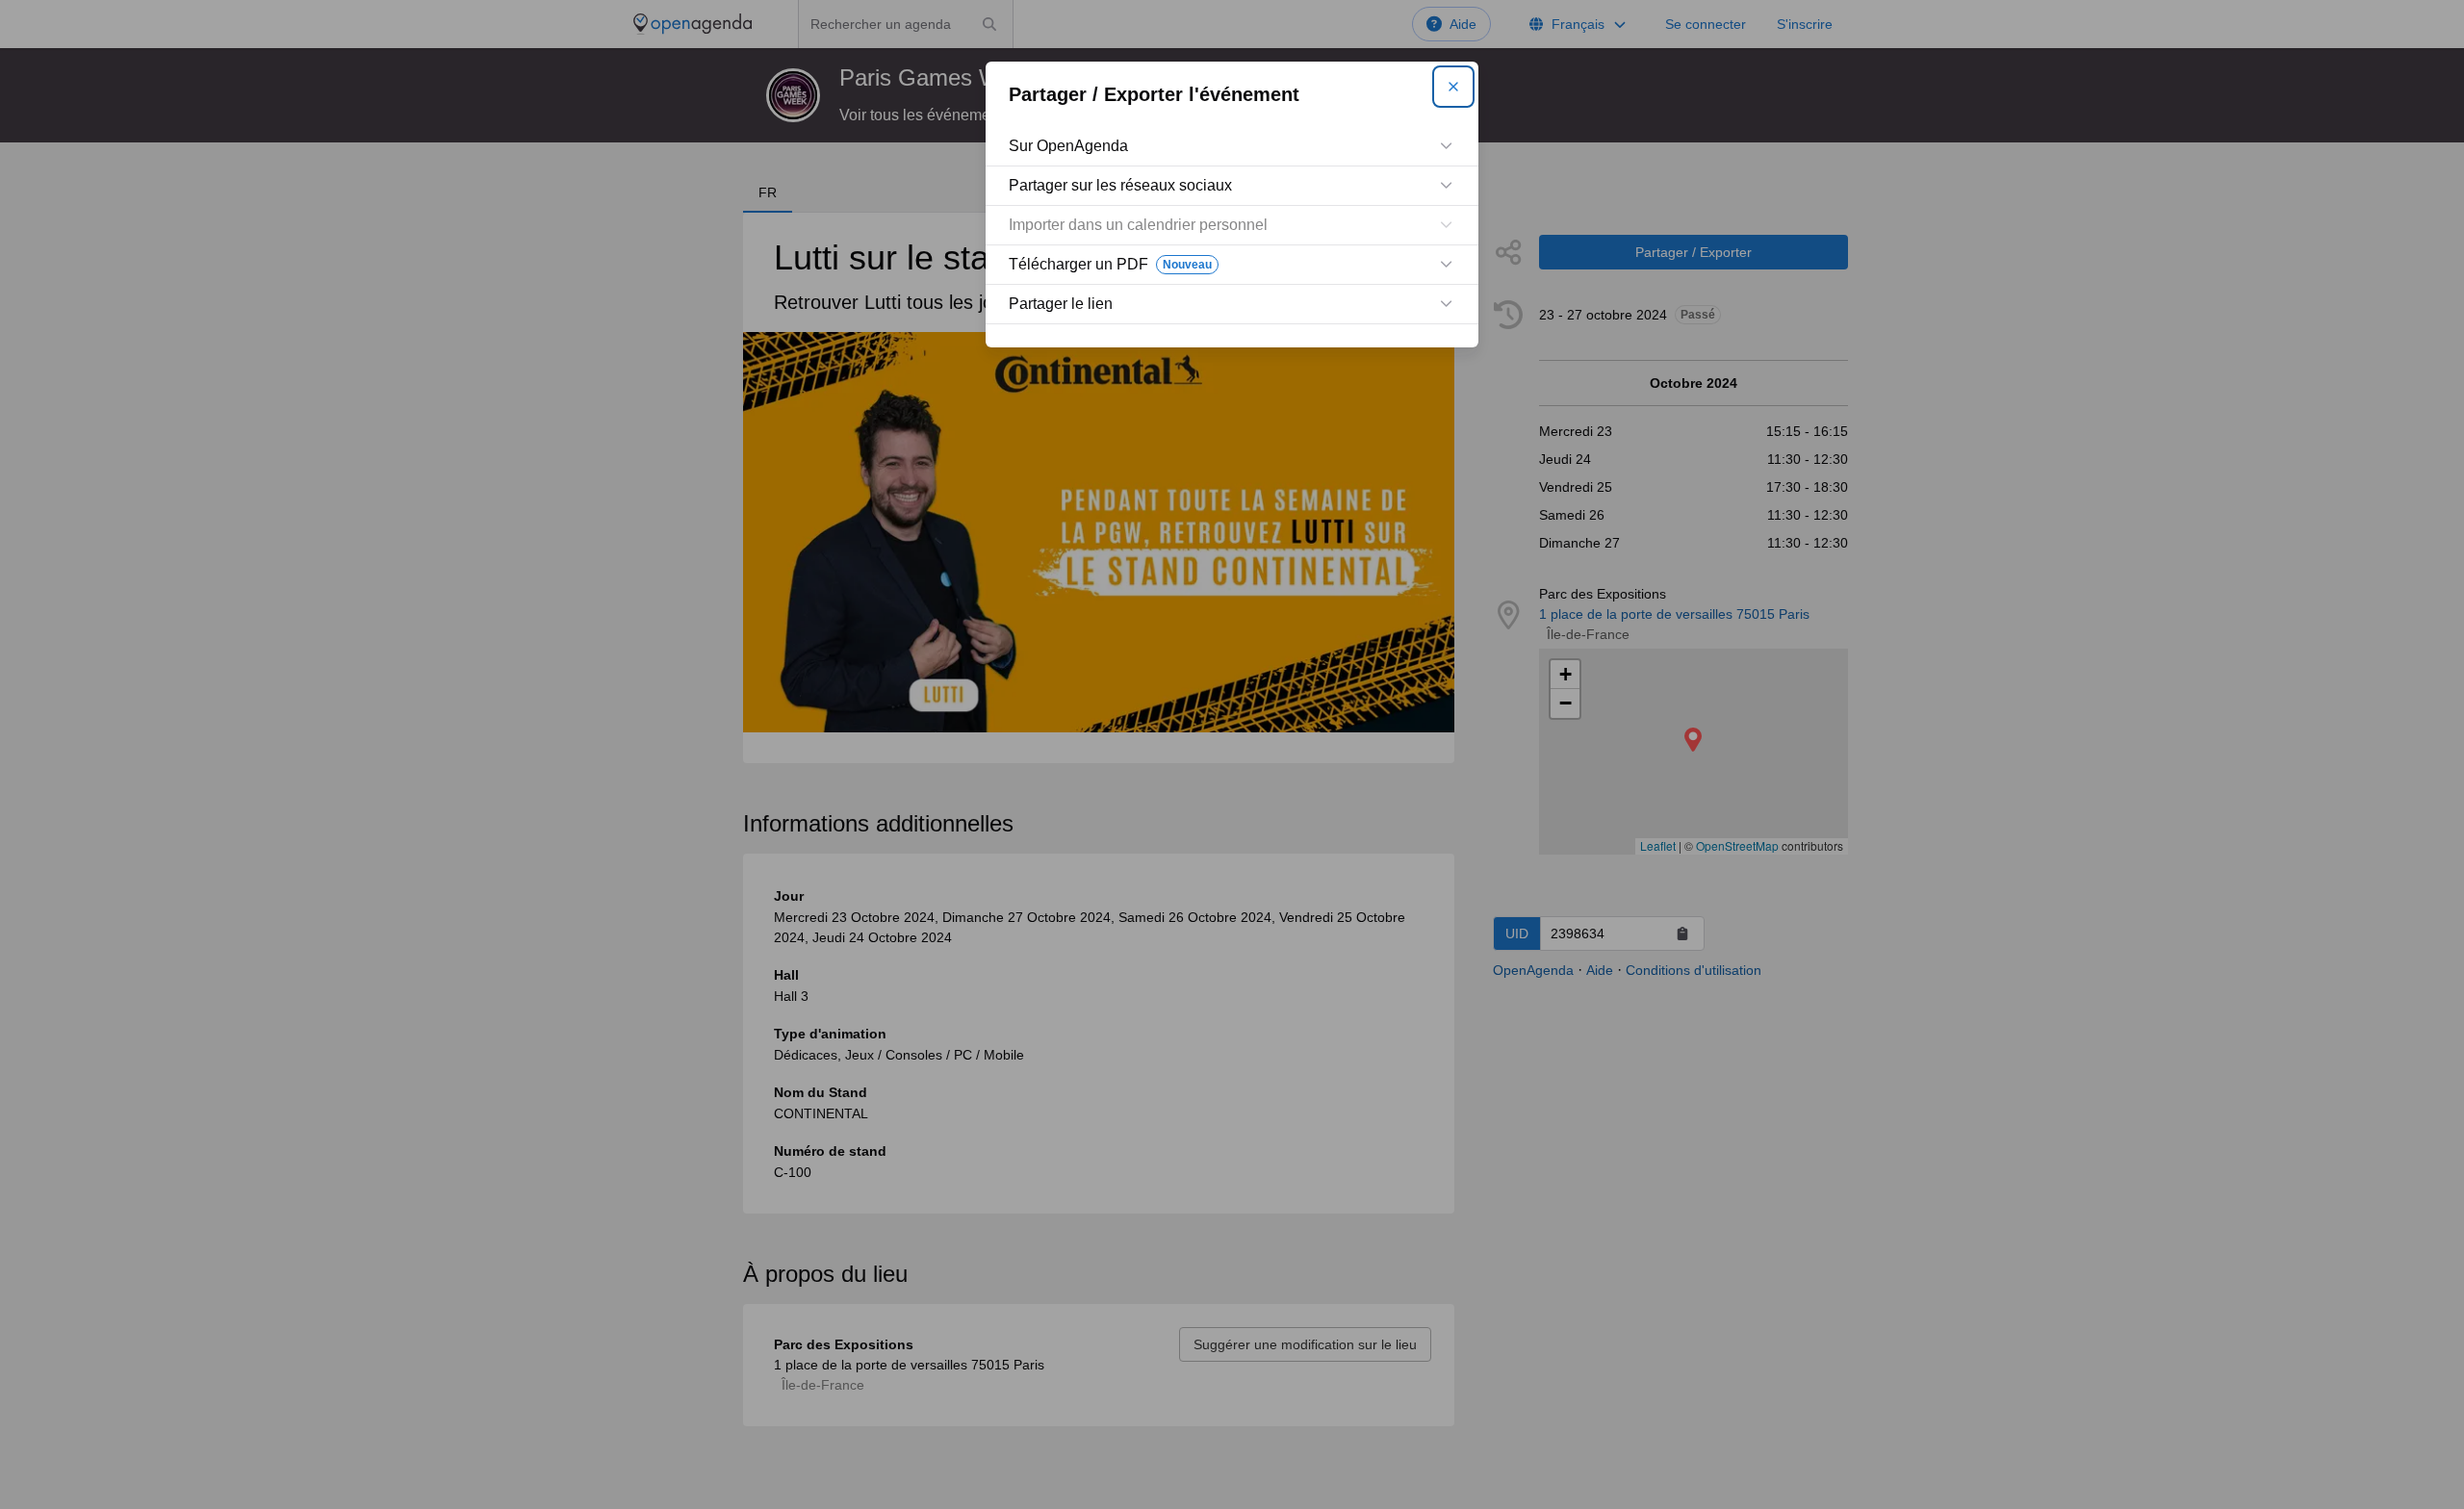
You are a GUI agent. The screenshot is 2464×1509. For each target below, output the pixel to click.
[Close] (1453, 87)
